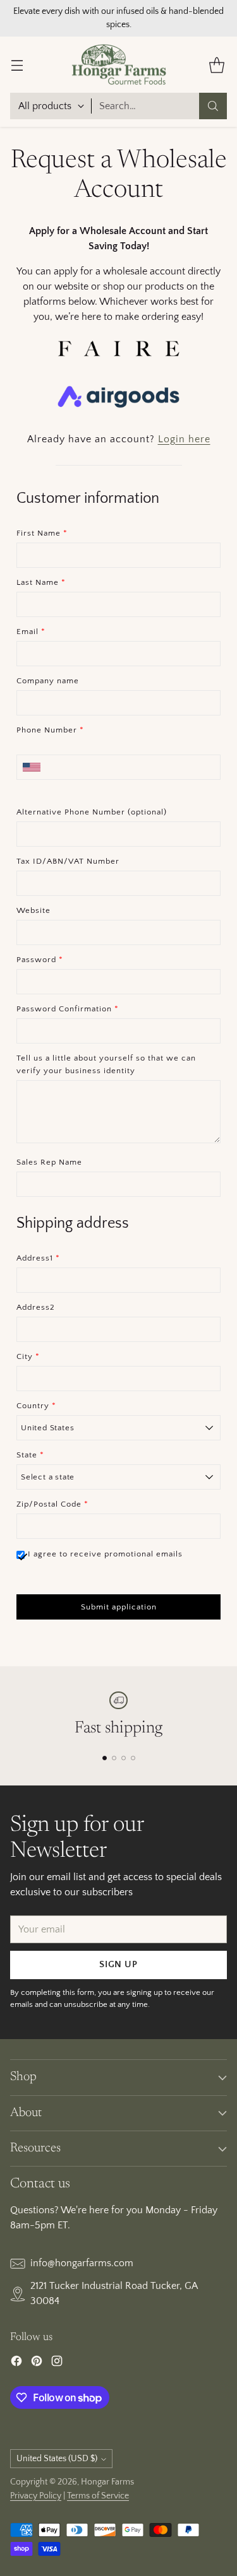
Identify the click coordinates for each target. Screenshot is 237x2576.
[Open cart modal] (216, 65)
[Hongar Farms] (119, 65)
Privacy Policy (36, 2496)
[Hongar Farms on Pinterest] (37, 2363)
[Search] (213, 106)
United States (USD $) (57, 2459)
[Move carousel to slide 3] (124, 1758)
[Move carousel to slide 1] (105, 1758)
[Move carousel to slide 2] (114, 1758)
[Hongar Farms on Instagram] (57, 2363)
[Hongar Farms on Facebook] (16, 2363)
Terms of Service (98, 2496)
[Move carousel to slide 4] (133, 1758)
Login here (184, 439)
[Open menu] (17, 65)
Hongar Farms (107, 2482)
